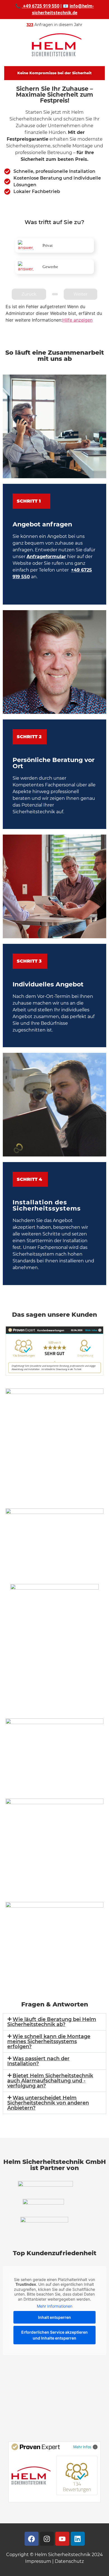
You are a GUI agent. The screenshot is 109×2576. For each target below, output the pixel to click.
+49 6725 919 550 (41, 6)
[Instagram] (47, 2539)
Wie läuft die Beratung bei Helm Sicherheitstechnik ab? (52, 2022)
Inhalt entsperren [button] (54, 2317)
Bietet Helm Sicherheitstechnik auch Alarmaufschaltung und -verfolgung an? (50, 2081)
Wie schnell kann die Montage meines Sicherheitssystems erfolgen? (49, 2041)
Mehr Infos (82, 2447)
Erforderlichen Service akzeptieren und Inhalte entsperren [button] (54, 2335)
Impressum (38, 2561)
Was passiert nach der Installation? (38, 2061)
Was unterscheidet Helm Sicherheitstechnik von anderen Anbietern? (48, 2103)
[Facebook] (32, 2539)
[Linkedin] (78, 2539)
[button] (54, 2022)
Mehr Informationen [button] (55, 2306)
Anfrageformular (46, 557)
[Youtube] (62, 2539)
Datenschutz (69, 2561)
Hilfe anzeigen (77, 320)
